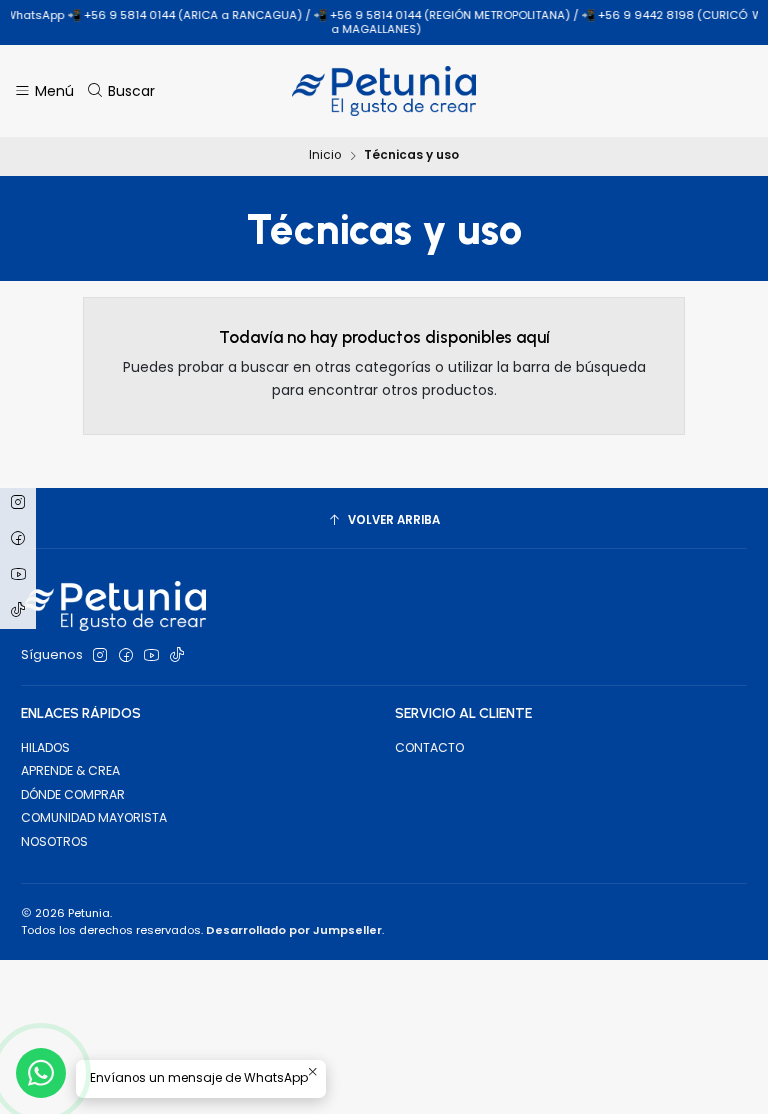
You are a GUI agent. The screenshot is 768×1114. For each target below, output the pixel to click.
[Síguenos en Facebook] (126, 656)
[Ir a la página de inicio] (384, 91)
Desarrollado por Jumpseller (294, 930)
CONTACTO (429, 747)
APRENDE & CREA (70, 770)
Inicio (325, 156)
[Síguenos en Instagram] (100, 656)
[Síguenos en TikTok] (177, 656)
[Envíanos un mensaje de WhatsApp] (41, 1073)
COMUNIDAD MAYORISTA (94, 817)
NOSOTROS (54, 841)
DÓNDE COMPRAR (73, 794)
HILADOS (45, 747)
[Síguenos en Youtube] (151, 656)
